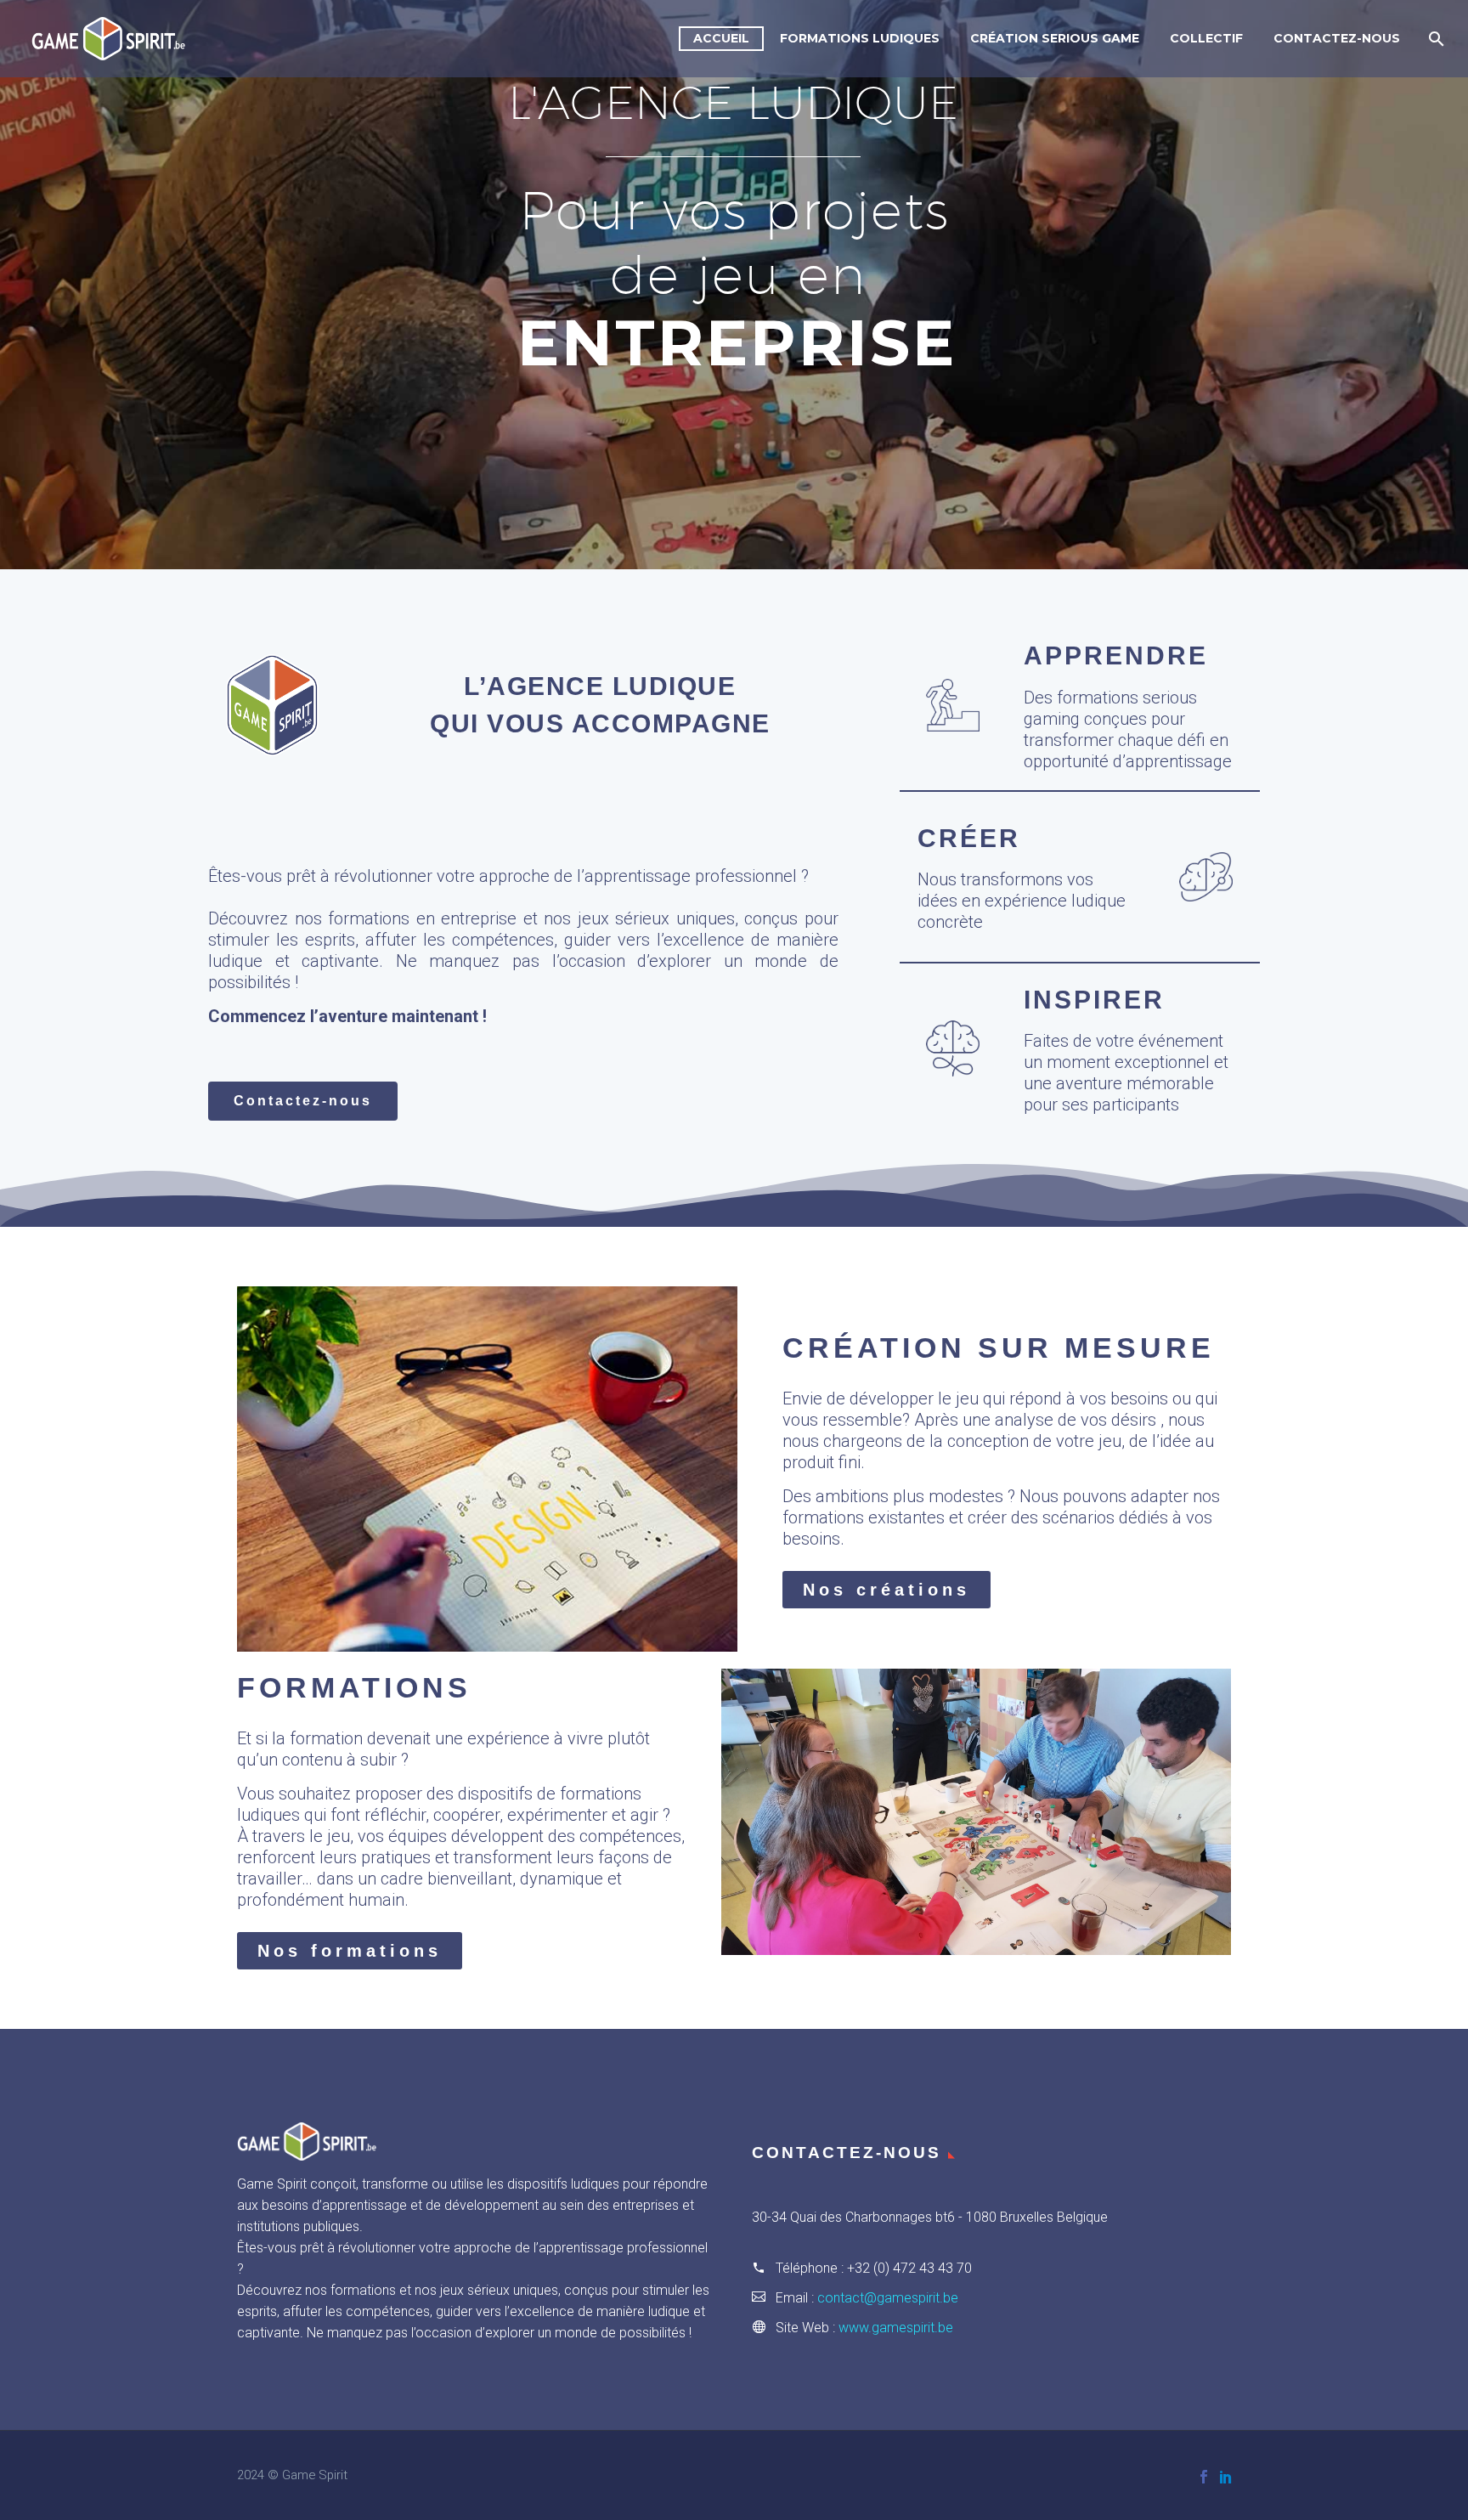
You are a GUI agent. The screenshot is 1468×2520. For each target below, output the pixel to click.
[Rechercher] (1434, 39)
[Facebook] (1204, 2477)
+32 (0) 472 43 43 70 (909, 2268)
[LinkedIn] (1226, 2477)
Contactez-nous (1337, 38)
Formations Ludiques (860, 38)
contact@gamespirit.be (888, 2298)
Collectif (1206, 38)
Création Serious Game (1055, 38)
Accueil (721, 38)
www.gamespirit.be (896, 2328)
